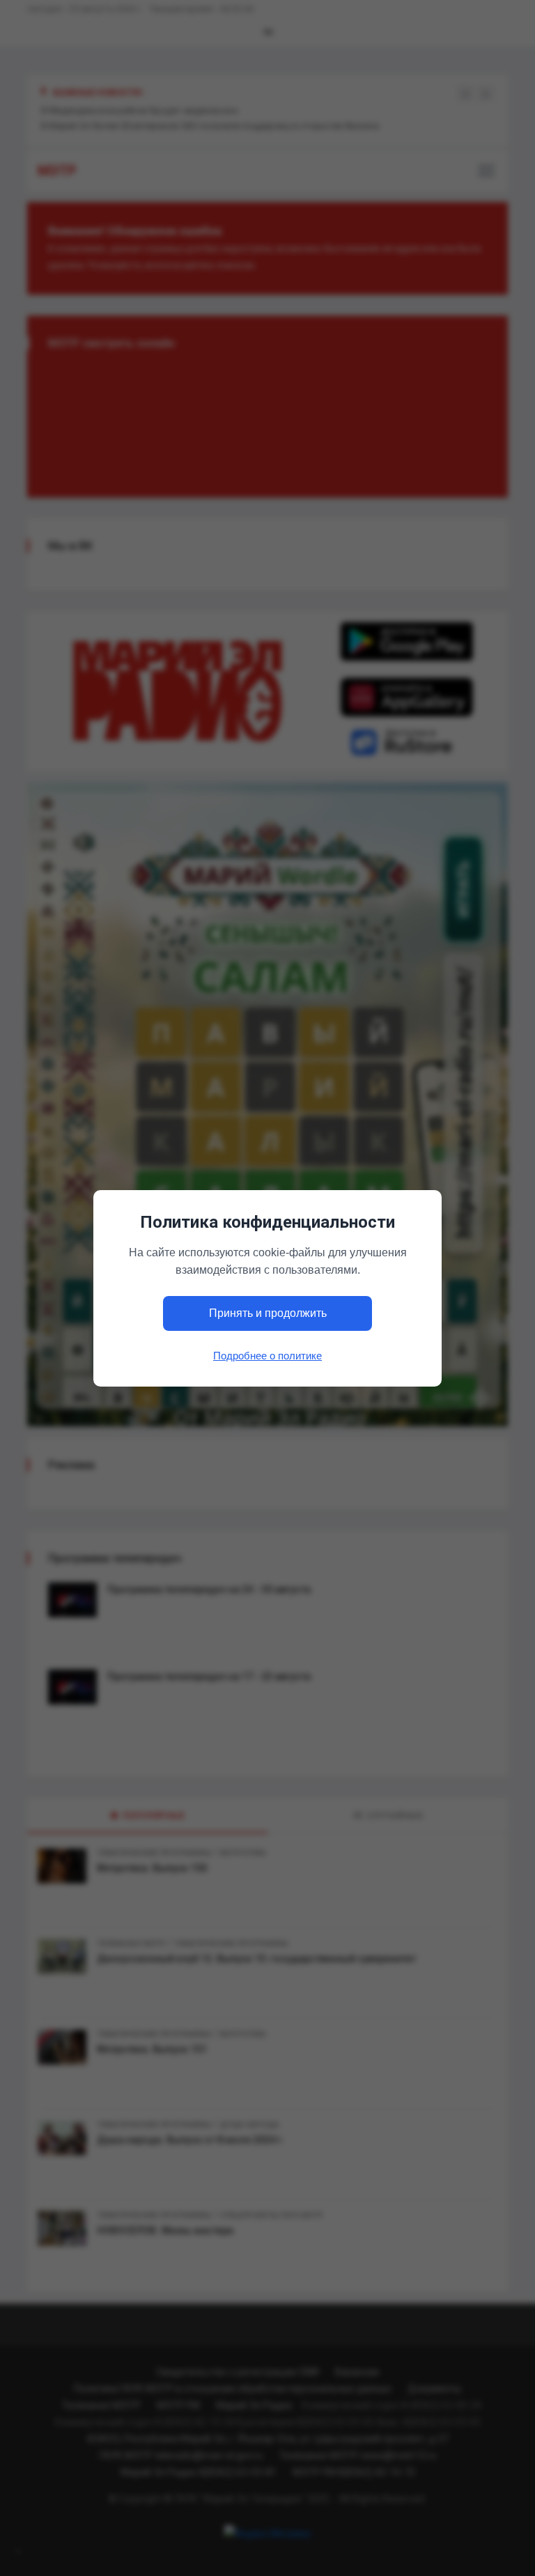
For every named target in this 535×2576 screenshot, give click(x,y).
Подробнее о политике (267, 1355)
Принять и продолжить (268, 1313)
